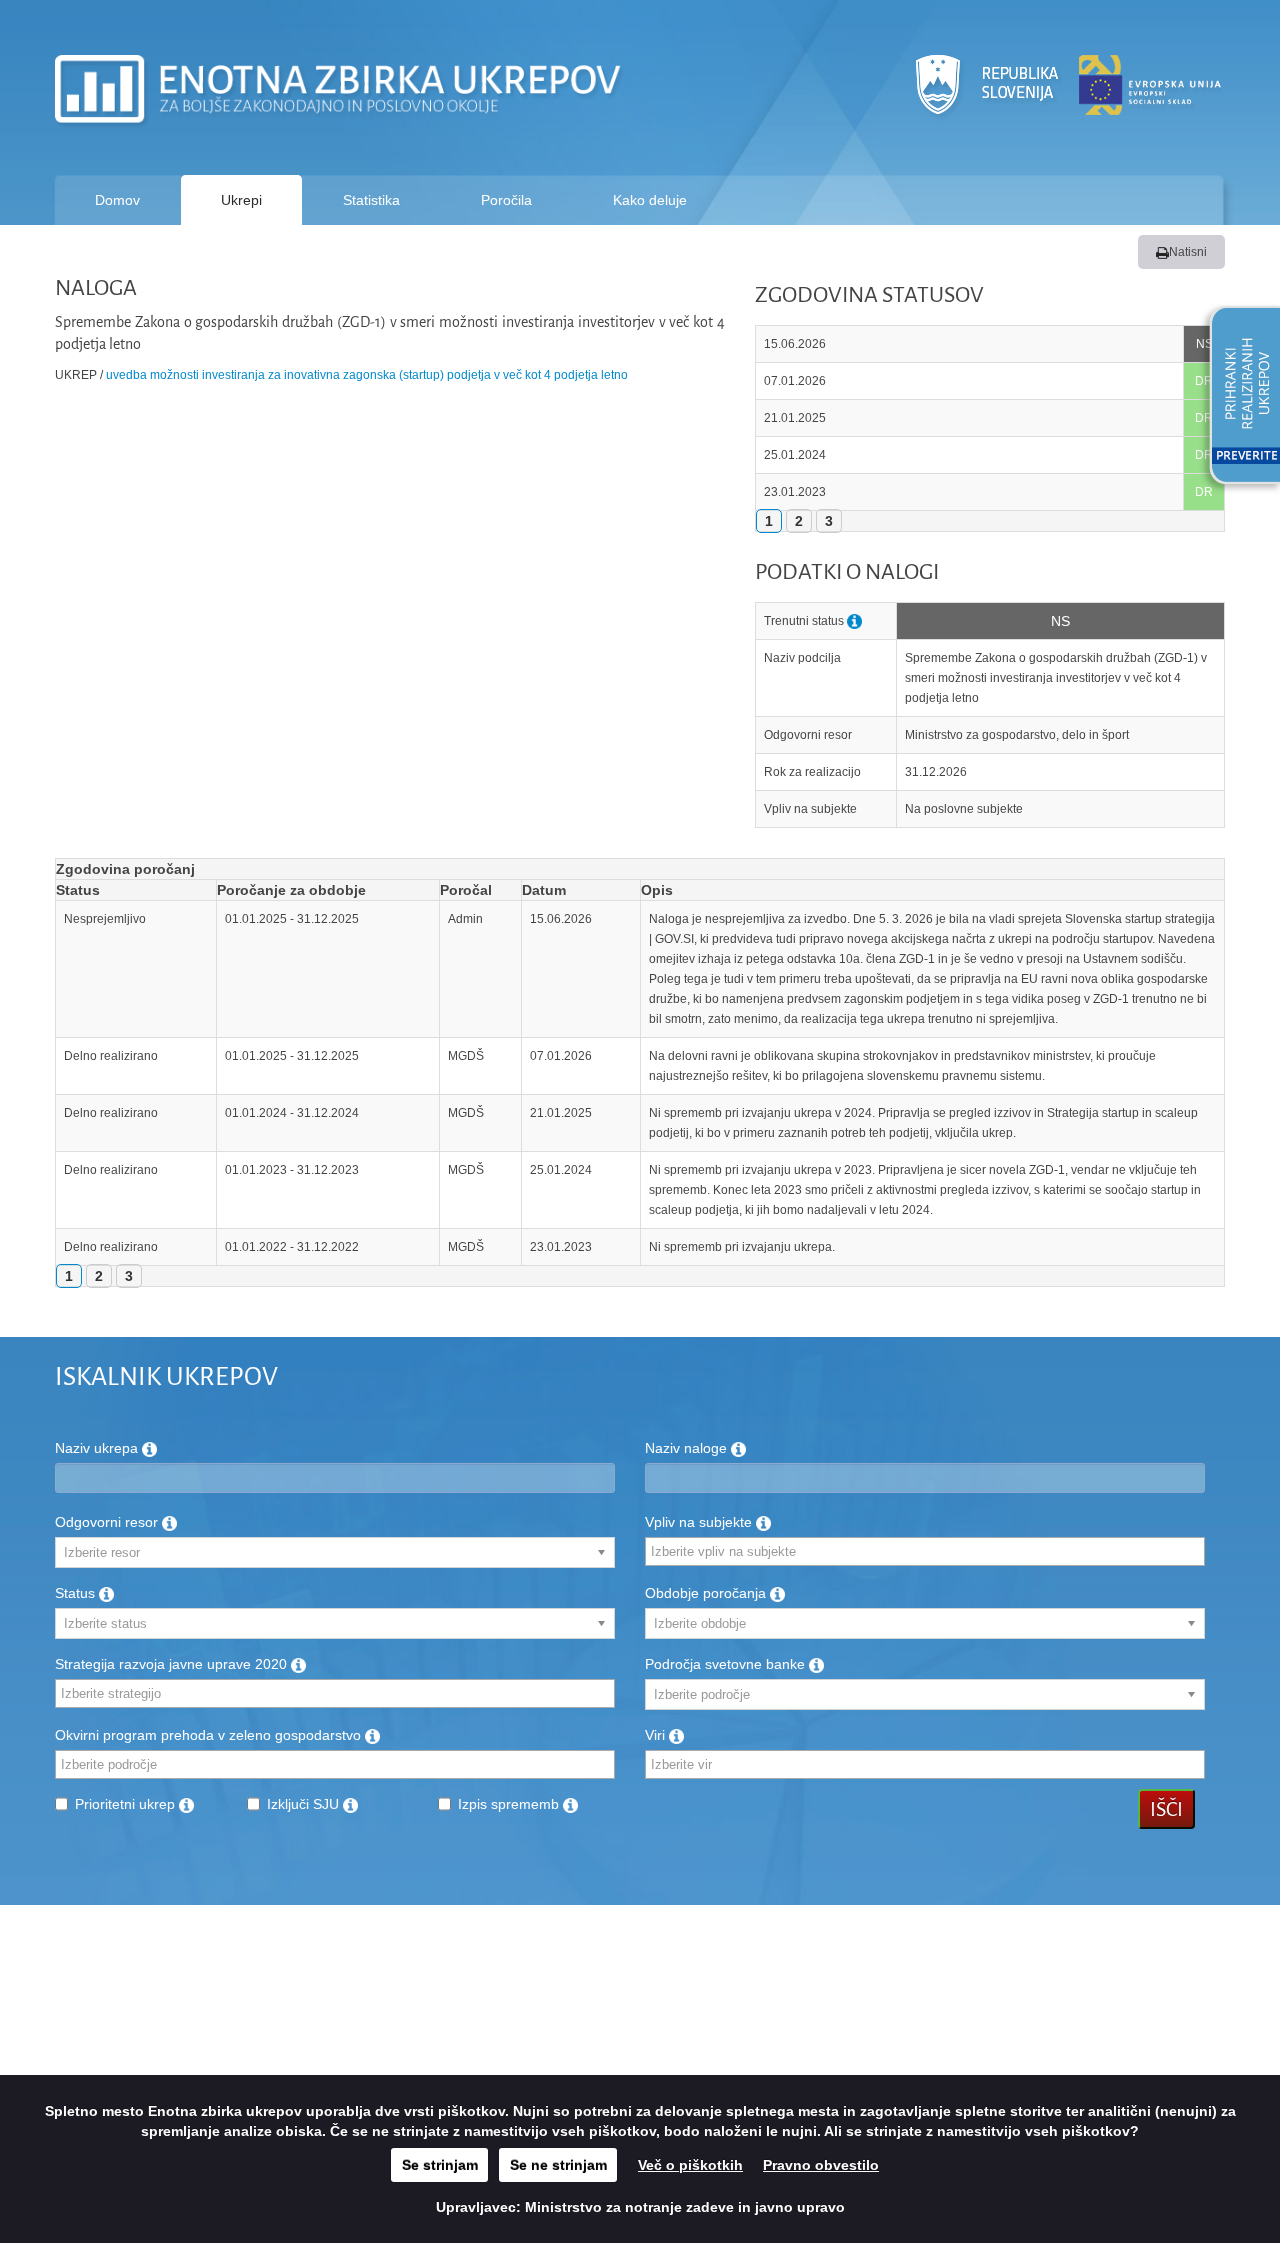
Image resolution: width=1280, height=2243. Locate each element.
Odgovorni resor (108, 1522)
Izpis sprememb (510, 1804)
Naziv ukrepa (98, 1448)
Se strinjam (440, 2165)
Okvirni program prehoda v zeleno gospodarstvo (210, 1735)
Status (77, 1593)
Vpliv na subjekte (700, 1522)
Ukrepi (241, 200)
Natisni (1188, 252)
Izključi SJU (305, 1804)
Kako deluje (650, 200)
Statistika (371, 200)
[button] (1238, 398)
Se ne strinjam (558, 2165)
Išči (1166, 1809)
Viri (657, 1735)
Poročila (506, 200)
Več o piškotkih (690, 2165)
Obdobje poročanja (707, 1593)
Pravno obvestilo (821, 2165)
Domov (117, 200)
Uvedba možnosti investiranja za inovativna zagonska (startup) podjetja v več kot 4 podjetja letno (367, 375)
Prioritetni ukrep (127, 1804)
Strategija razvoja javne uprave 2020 (173, 1664)
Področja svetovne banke (727, 1664)
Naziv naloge (688, 1448)
